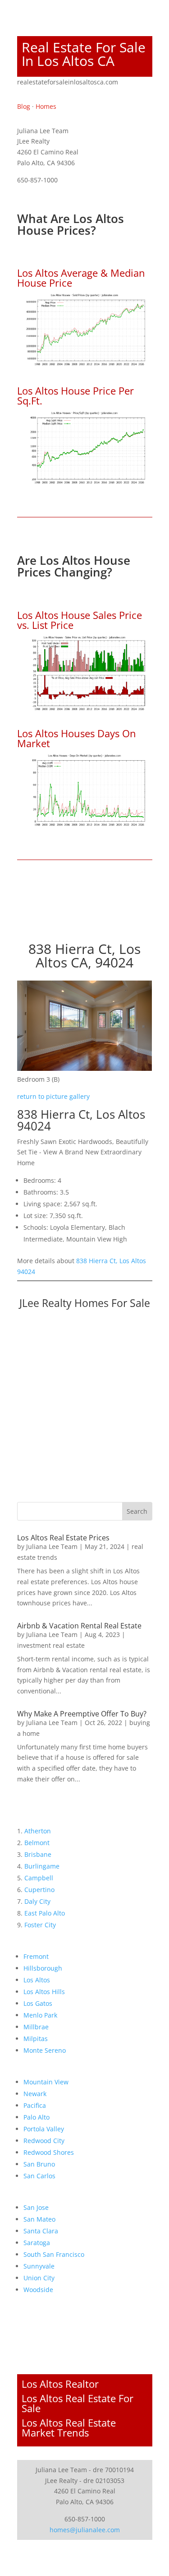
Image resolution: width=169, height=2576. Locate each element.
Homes (46, 106)
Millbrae (36, 2027)
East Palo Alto (45, 1913)
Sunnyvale (39, 2266)
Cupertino (39, 1890)
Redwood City (44, 2141)
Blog (24, 106)
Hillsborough (43, 1968)
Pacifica (35, 2105)
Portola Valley (44, 2129)
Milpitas (36, 2039)
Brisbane (38, 1854)
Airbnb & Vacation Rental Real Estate (79, 1626)
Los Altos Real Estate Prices (63, 1538)
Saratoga (37, 2243)
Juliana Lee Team (52, 1546)
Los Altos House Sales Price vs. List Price (80, 620)
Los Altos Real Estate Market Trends (69, 2427)
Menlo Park (40, 2015)
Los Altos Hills (44, 1992)
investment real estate (51, 1645)
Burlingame (42, 1866)
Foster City (40, 1925)
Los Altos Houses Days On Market (77, 738)
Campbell (39, 1878)
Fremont (36, 1956)
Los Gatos (38, 2003)
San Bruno (39, 2164)
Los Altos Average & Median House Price (81, 278)
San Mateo (39, 2219)
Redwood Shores (49, 2152)
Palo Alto (37, 2117)
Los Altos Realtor (60, 2384)
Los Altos (37, 1980)
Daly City (37, 1901)
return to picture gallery (53, 1096)
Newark (35, 2094)
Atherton (38, 1831)
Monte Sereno (45, 2050)
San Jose (36, 2207)
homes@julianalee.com (85, 2530)
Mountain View (46, 2082)
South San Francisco (54, 2254)
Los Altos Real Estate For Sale (78, 2403)
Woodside (38, 2290)
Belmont (37, 1843)
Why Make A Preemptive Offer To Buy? (82, 1714)
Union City (39, 2278)
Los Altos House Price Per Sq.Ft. (75, 395)
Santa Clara (41, 2231)
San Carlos (39, 2176)
